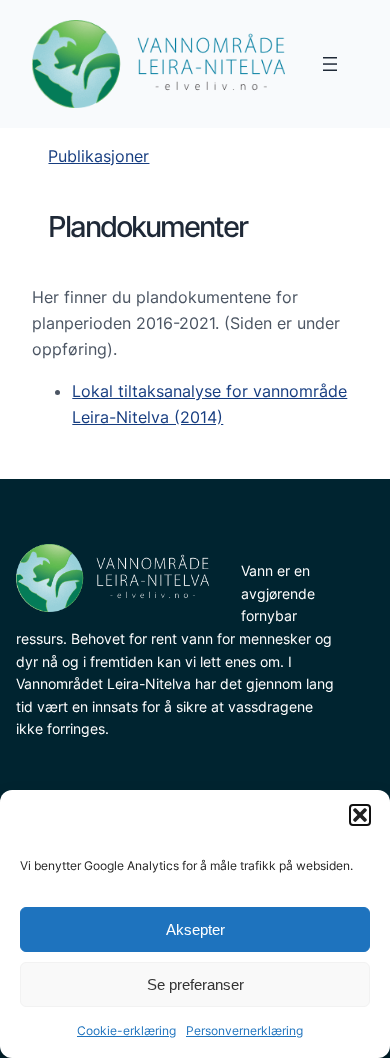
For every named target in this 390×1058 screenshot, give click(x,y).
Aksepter (195, 929)
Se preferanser (195, 984)
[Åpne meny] (330, 64)
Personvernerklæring (244, 1030)
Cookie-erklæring (126, 1030)
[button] (360, 815)
